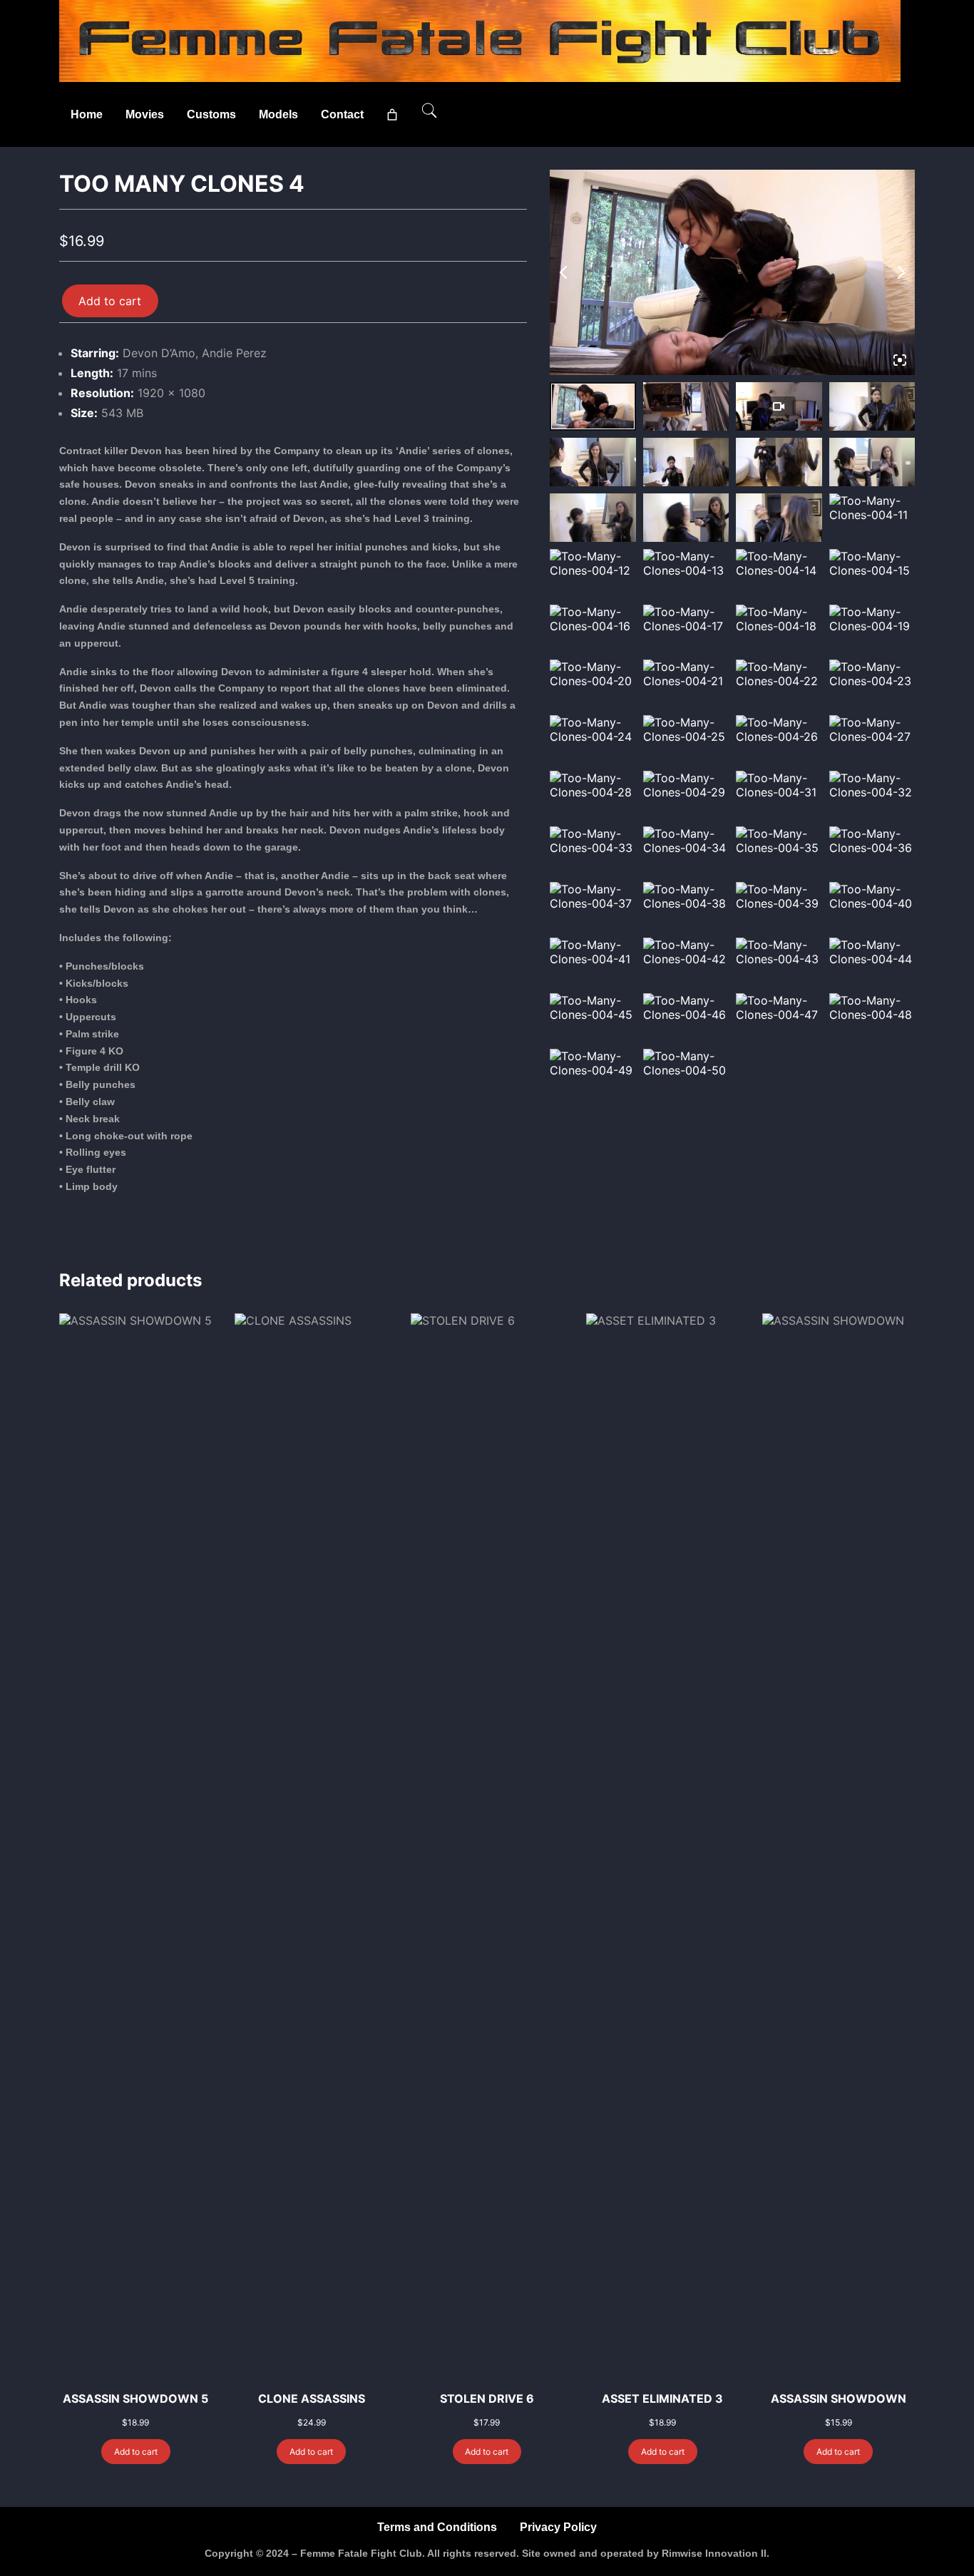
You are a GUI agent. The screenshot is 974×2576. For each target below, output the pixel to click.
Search (429, 111)
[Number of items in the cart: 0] (392, 115)
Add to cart (110, 301)
